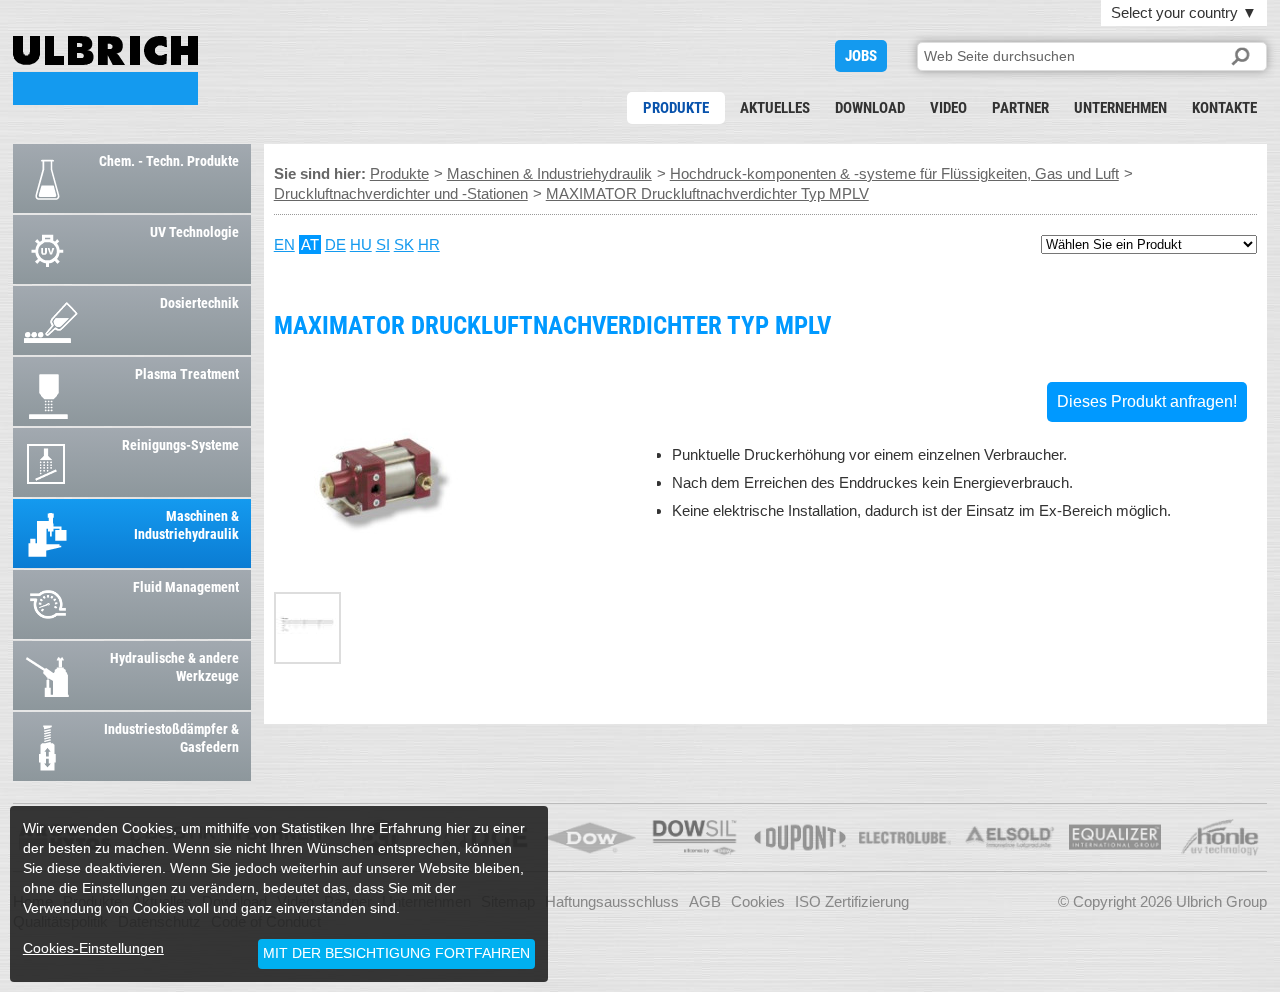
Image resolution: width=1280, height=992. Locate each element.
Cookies (758, 901)
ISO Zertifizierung (852, 901)
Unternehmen (1120, 108)
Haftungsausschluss (612, 901)
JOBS (861, 56)
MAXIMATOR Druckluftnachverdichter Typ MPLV (105, 70)
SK (404, 244)
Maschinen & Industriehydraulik (549, 173)
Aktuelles (775, 108)
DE (335, 244)
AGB (705, 901)
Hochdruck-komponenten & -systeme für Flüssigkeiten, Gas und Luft (894, 173)
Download (870, 108)
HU (361, 244)
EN (284, 244)
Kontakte (1224, 108)
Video (948, 108)
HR (429, 244)
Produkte (676, 108)
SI (383, 244)
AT (310, 244)
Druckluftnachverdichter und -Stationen (401, 193)
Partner (1020, 108)
